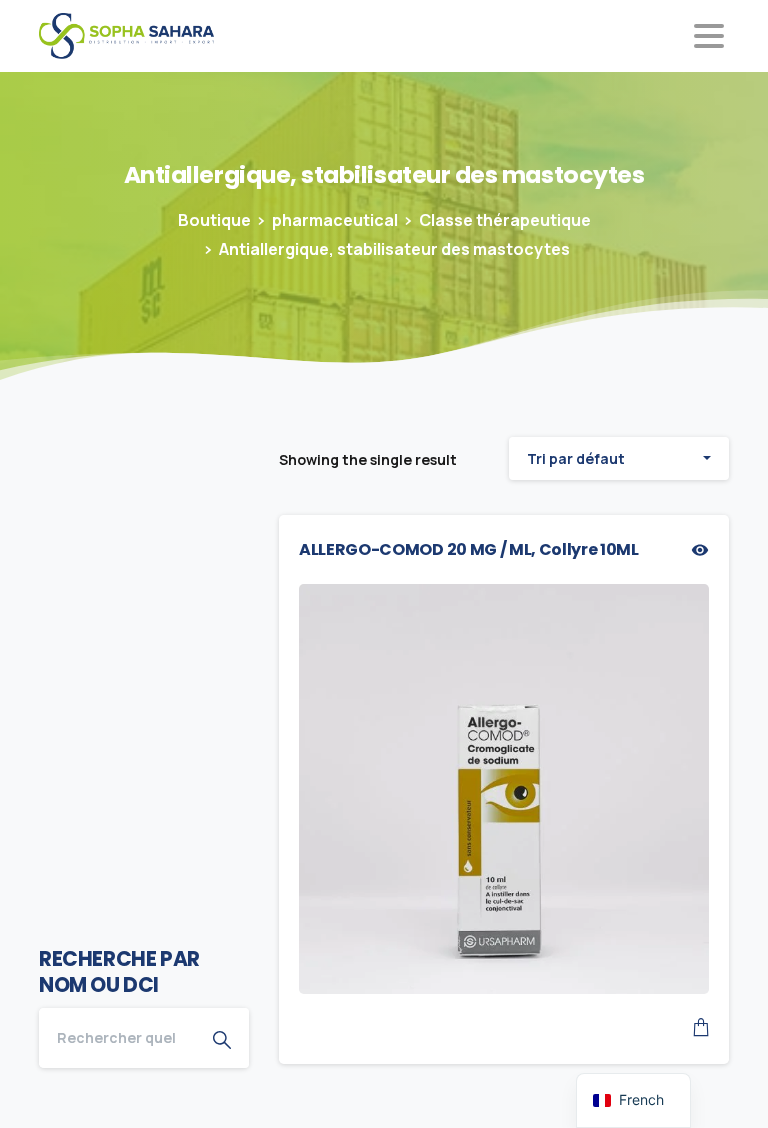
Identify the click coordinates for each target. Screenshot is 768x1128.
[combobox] (619, 458)
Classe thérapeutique (505, 220)
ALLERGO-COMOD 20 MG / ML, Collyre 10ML (469, 549)
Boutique (214, 220)
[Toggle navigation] (709, 36)
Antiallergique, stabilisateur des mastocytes (394, 249)
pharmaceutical (335, 220)
